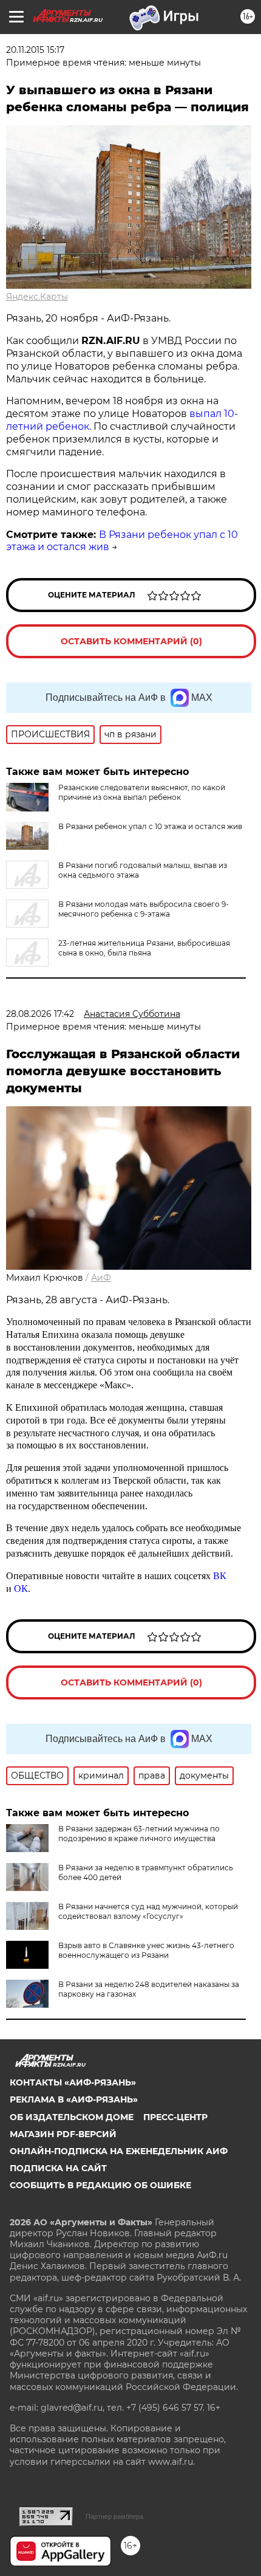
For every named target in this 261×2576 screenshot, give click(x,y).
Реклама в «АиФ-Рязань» (74, 2099)
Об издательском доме (72, 2117)
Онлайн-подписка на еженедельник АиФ (119, 2151)
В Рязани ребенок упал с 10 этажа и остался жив (150, 826)
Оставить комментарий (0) (131, 641)
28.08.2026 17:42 (40, 1014)
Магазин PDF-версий (63, 2134)
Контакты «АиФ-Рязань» (73, 2082)
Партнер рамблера (114, 2516)
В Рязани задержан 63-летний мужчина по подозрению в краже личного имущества (139, 1834)
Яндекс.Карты (37, 297)
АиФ (101, 1278)
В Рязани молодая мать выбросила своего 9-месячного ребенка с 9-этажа (144, 909)
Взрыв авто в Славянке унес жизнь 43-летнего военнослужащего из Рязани (146, 1950)
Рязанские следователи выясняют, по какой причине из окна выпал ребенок (142, 792)
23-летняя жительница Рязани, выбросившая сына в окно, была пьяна (144, 948)
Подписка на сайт (58, 2168)
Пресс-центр (175, 2117)
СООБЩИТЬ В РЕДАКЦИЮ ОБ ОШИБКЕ (100, 2185)
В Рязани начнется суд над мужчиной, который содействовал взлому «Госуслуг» (148, 1911)
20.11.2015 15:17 (35, 50)
